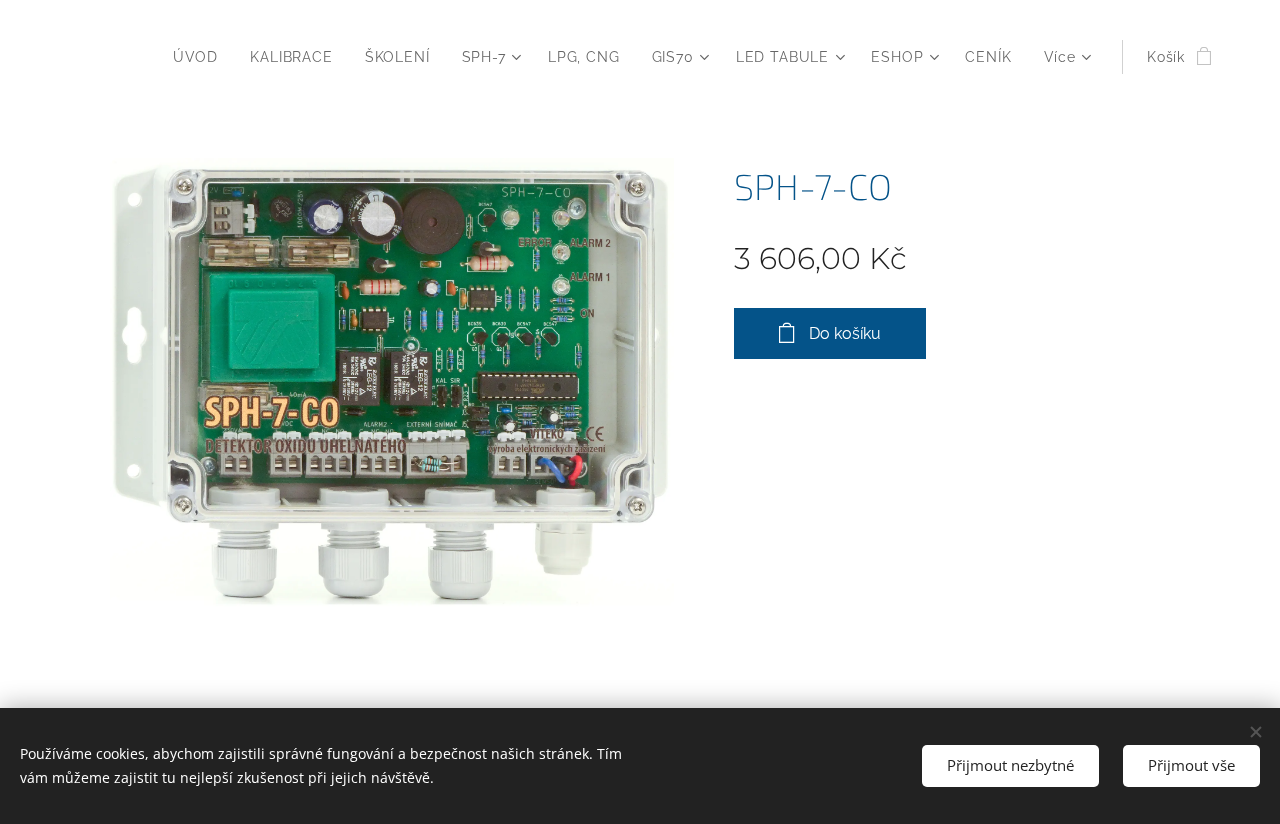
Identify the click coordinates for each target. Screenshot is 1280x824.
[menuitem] (201, 57)
